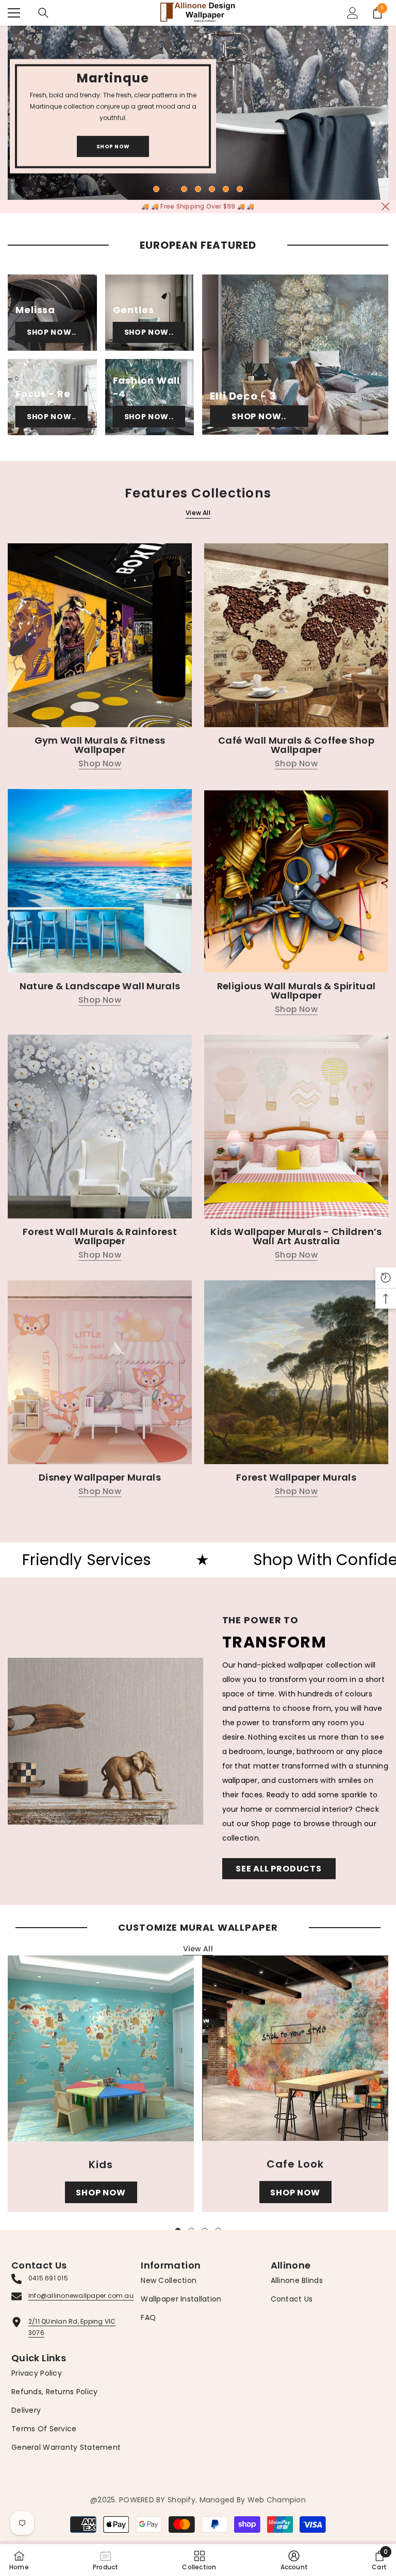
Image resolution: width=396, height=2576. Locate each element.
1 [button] (156, 189)
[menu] (14, 13)
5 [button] (212, 189)
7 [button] (240, 189)
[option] (198, 113)
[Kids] (101, 2048)
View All (198, 513)
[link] (294, 2560)
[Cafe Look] (295, 2048)
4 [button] (198, 189)
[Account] (353, 13)
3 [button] (184, 189)
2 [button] (170, 189)
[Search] (43, 13)
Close (385, 207)
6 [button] (226, 189)
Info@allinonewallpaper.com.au (81, 2296)
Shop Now (113, 147)
